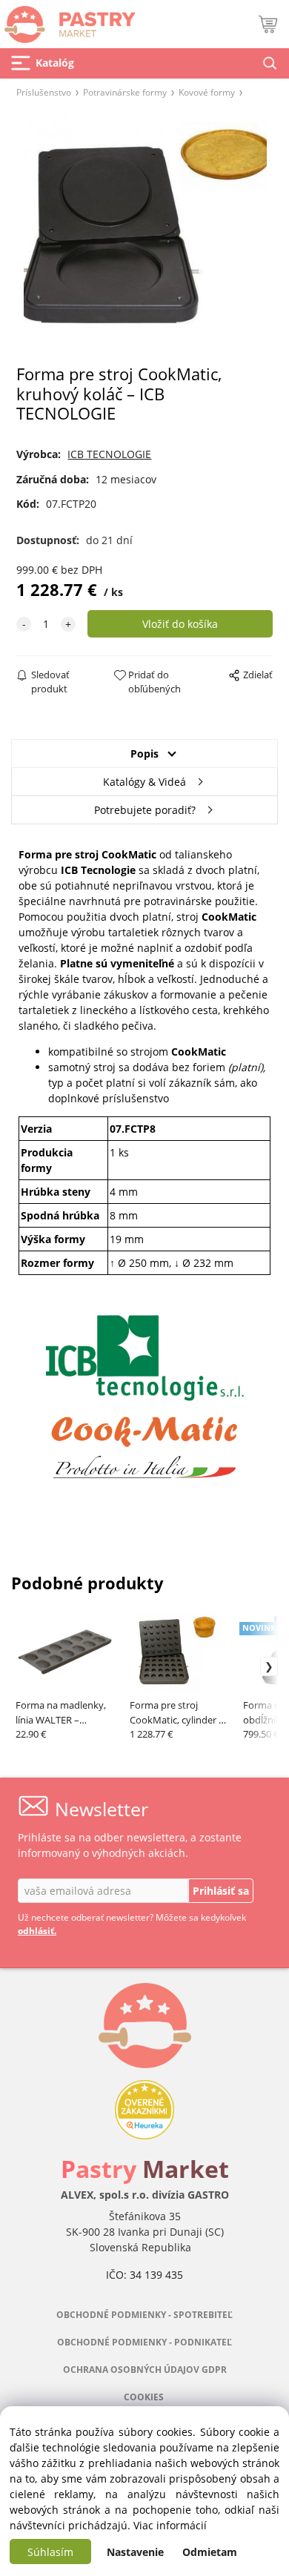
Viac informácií (170, 2525)
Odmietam (210, 2552)
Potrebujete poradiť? (145, 810)
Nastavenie (135, 2552)
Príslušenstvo (44, 92)
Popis (144, 754)
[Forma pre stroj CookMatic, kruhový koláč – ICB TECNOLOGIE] (144, 236)
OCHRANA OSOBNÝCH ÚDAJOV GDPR (145, 2370)
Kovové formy (207, 92)
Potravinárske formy (125, 92)
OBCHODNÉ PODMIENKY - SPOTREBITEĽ (144, 2315)
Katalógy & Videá (144, 782)
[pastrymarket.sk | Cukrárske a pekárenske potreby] (68, 20)
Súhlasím (50, 2552)
